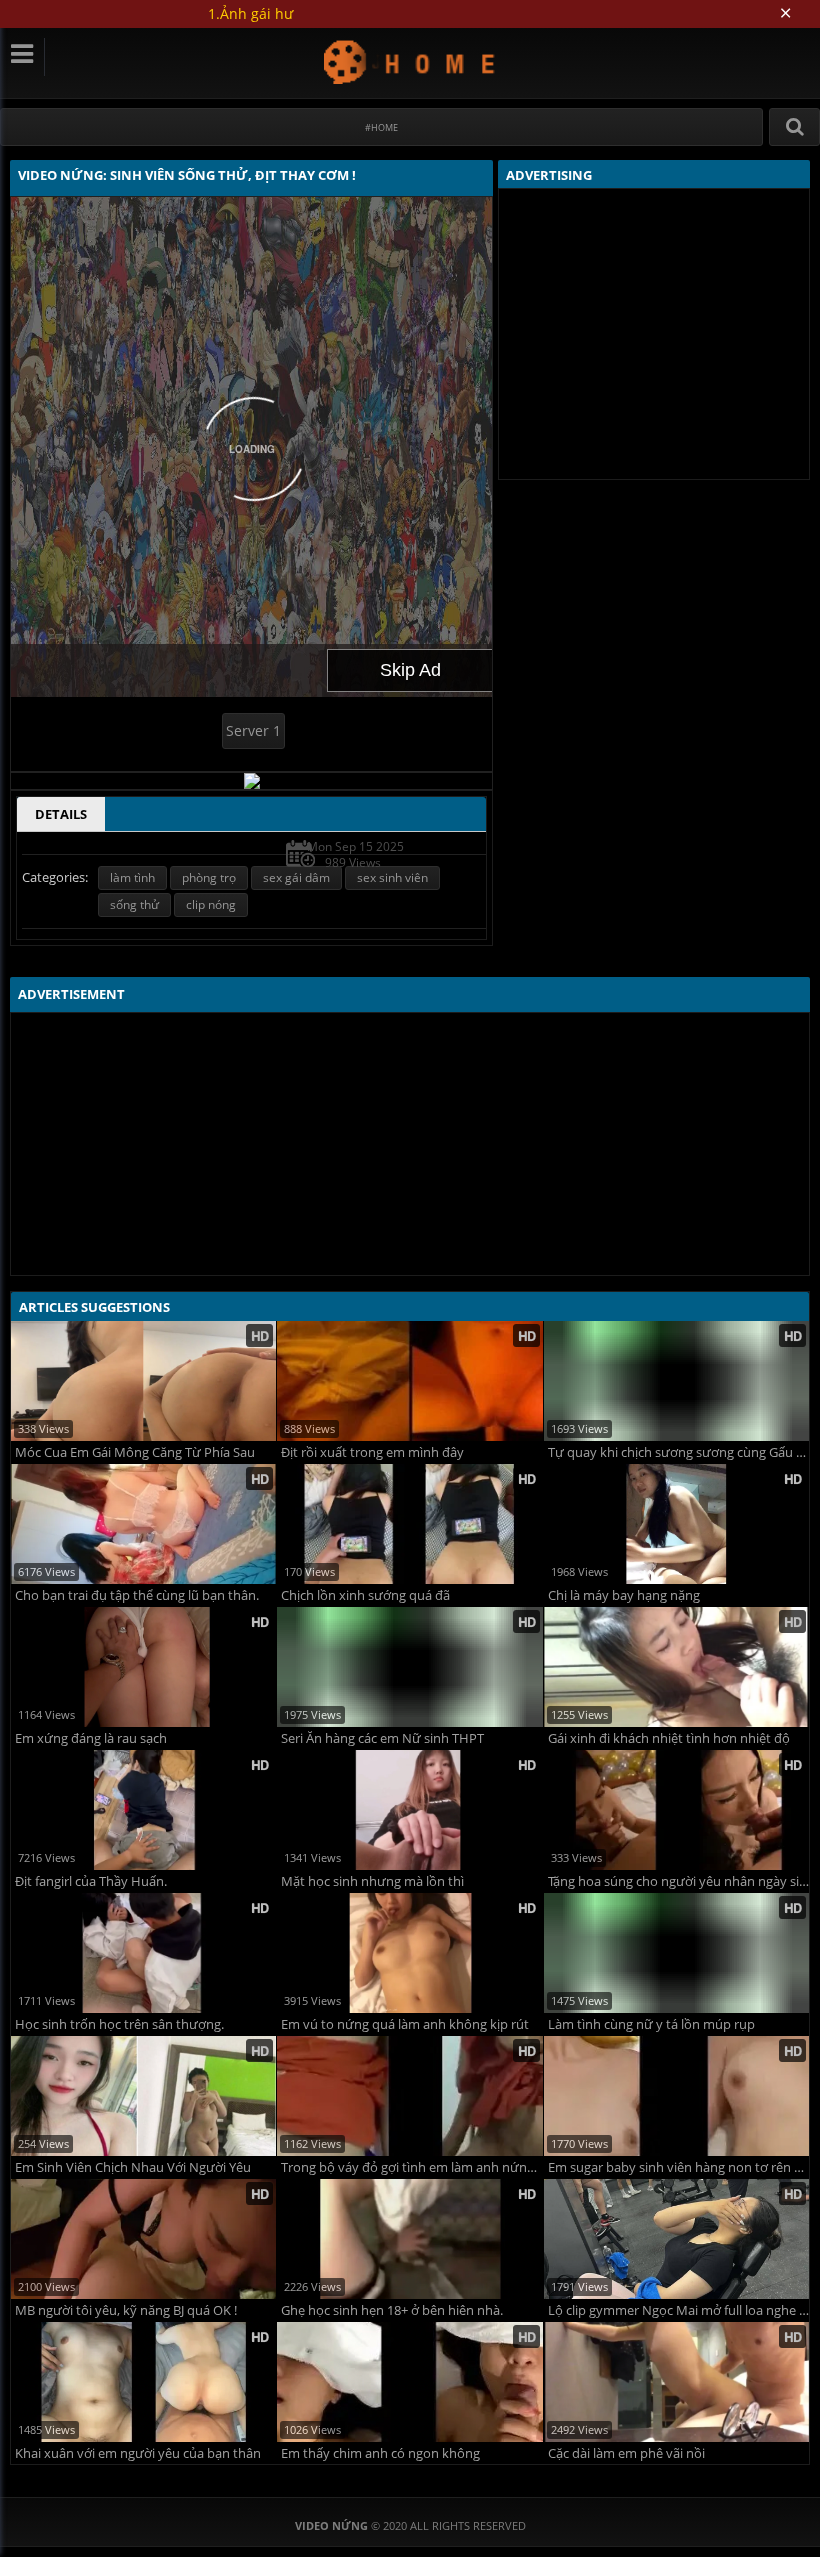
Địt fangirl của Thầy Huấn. (91, 1881)
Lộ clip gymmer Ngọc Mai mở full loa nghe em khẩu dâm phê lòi (678, 2310)
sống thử (134, 904)
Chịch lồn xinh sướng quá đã (365, 1595)
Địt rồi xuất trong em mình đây (372, 1452)
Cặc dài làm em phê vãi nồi (626, 2453)
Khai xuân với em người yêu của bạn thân (138, 2453)
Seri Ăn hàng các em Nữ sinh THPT (382, 1738)
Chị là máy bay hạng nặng (624, 1595)
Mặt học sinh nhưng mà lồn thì (372, 1881)
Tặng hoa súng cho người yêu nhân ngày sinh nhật (678, 1881)
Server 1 (253, 730)
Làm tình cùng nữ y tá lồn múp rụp (651, 2024)
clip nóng (211, 904)
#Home (381, 127)
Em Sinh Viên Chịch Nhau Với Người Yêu (133, 2167)
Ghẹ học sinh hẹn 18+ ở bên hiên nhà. (392, 2310)
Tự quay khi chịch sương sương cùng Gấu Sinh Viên (678, 1452)
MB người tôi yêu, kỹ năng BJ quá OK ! (126, 2310)
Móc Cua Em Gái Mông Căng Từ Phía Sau (135, 1452)
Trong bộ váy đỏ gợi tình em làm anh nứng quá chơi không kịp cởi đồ (411, 2167)
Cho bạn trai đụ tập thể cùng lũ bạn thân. (137, 1595)
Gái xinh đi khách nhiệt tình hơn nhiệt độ (669, 1738)
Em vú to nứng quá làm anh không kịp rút (405, 2024)
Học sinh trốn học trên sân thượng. (119, 2024)
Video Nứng (410, 61)
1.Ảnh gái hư (250, 13)
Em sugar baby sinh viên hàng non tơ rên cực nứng (678, 2167)
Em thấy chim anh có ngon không (380, 2453)
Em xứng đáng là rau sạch (91, 1738)
